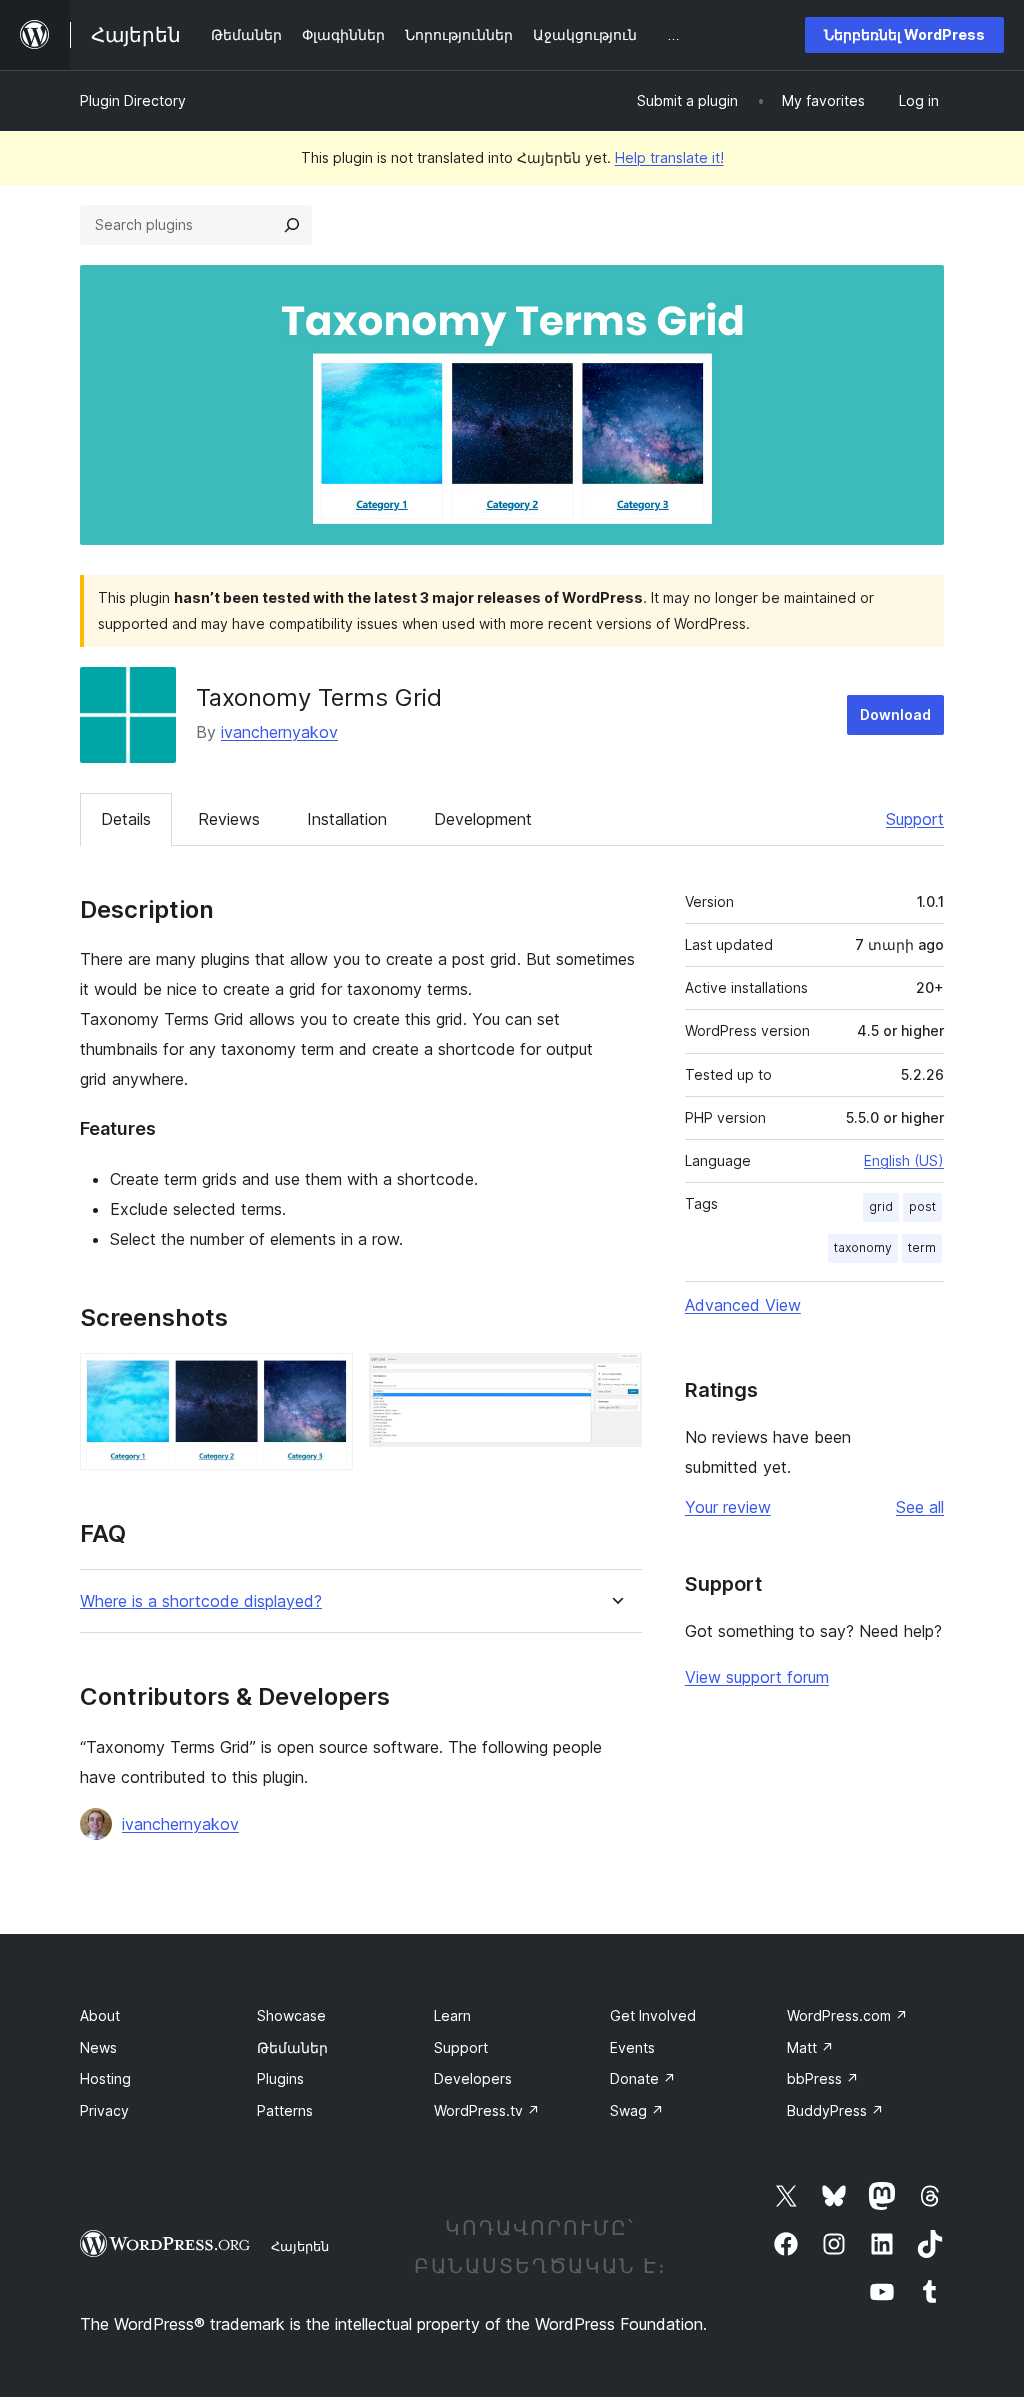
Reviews (229, 819)
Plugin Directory (133, 100)
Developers (473, 2078)
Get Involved (653, 2015)
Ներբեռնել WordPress (904, 34)
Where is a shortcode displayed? (201, 1601)
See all (920, 1507)
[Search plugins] (292, 225)
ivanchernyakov (279, 732)
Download (895, 714)
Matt (810, 2047)
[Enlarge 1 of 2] (326, 1380)
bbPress (823, 2078)
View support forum (757, 1677)
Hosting (105, 2078)
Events (632, 2047)
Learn (452, 2015)
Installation (347, 819)
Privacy (104, 2110)
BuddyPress (835, 2110)
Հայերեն (300, 2246)
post (922, 1206)
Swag (637, 2110)
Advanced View (743, 1305)
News (98, 2047)
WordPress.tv (487, 2110)
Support (915, 819)
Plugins (280, 2078)
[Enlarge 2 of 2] (615, 1380)
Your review (728, 1507)
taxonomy (863, 1247)
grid (881, 1206)
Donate (643, 2078)
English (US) (904, 1160)
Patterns (285, 2110)
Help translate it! (669, 157)
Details (126, 819)
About (100, 2015)
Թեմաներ (292, 2047)
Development (483, 819)
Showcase (291, 2015)
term (922, 1247)
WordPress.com (847, 2015)
